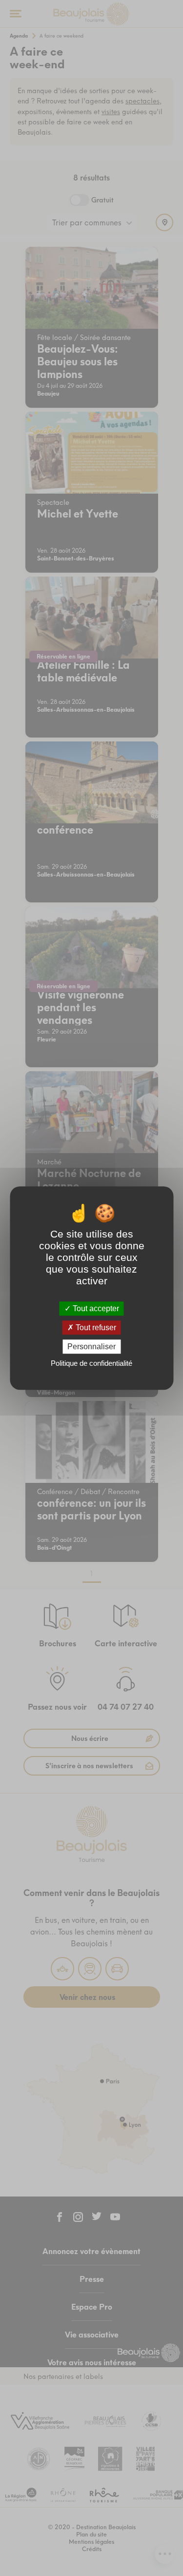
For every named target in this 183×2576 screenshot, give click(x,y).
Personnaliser (91, 1347)
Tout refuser (95, 1328)
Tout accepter (95, 1308)
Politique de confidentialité (91, 1363)
